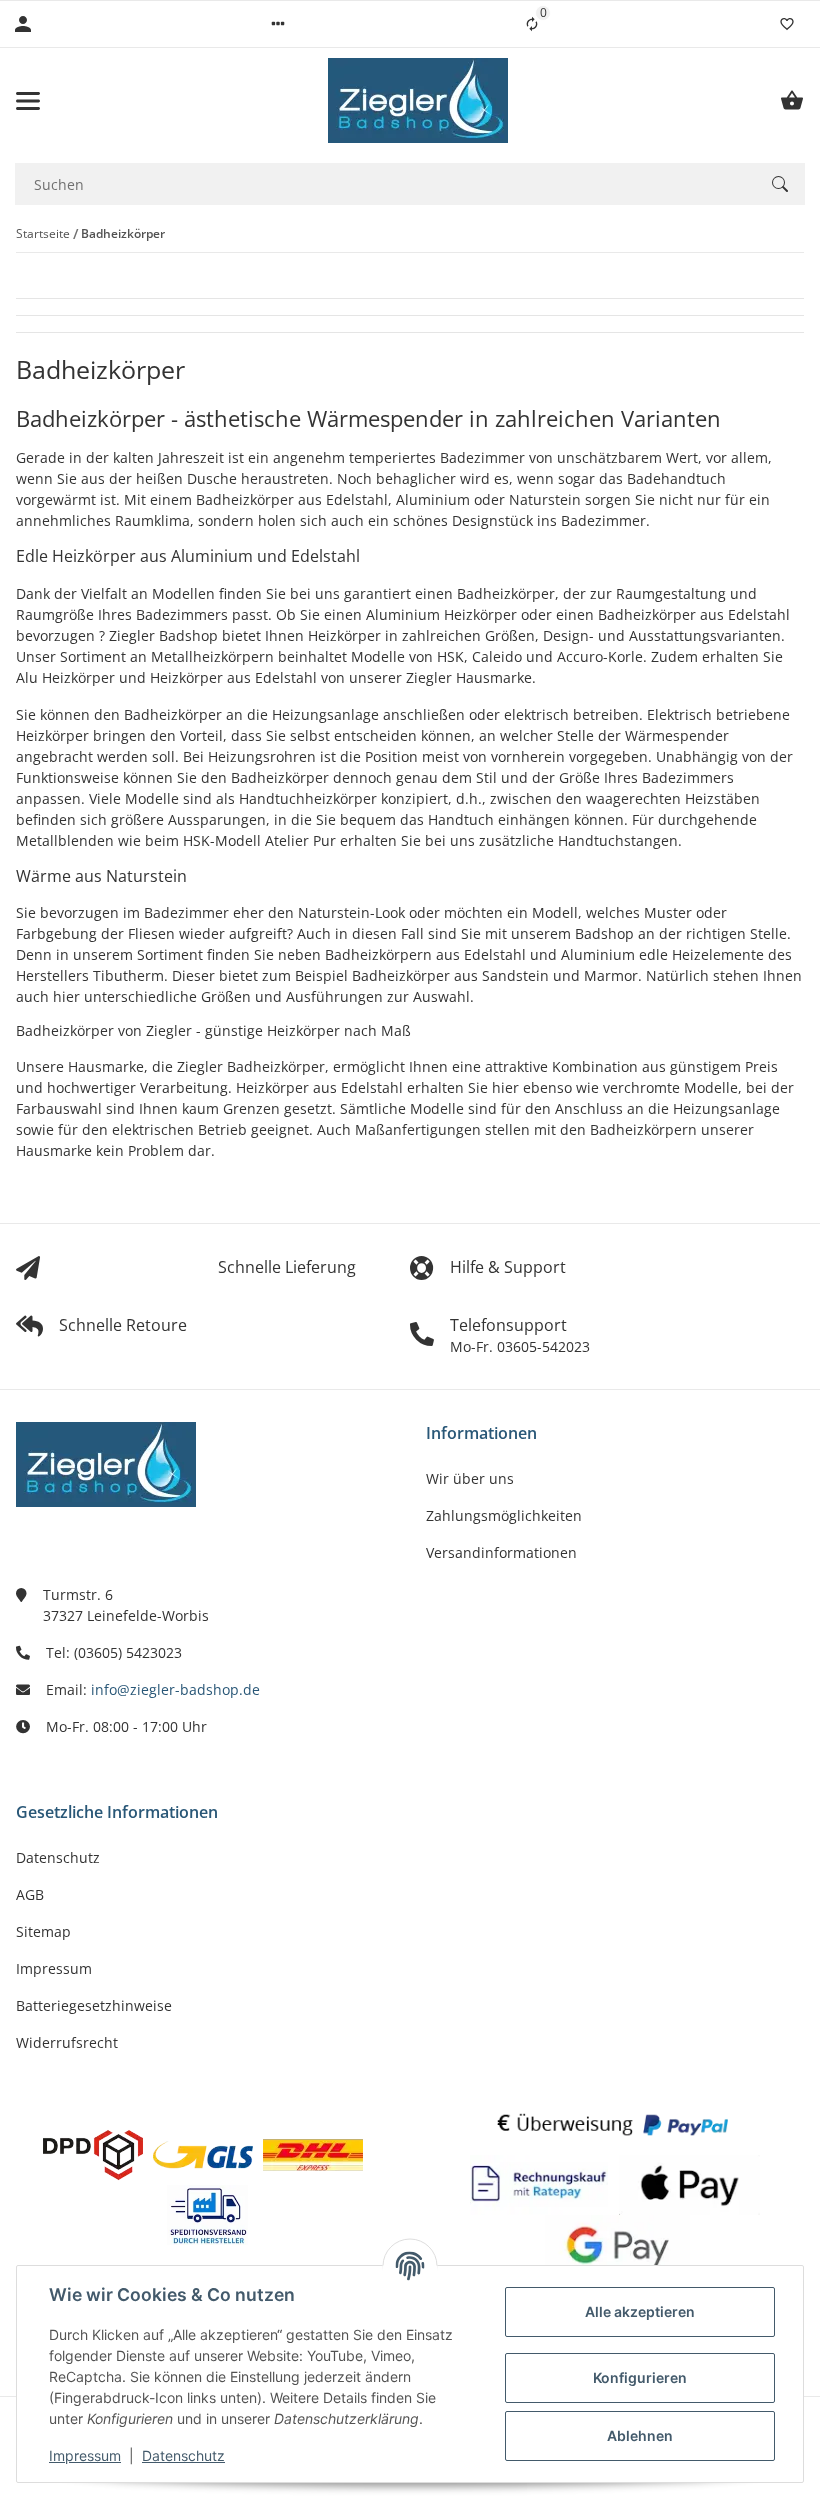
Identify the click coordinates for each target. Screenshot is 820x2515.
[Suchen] (780, 184)
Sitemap (43, 1931)
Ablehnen (640, 2435)
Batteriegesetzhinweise (94, 2005)
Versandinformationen (501, 1552)
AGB (30, 1894)
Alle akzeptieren (640, 2311)
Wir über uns (470, 1478)
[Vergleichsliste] (532, 24)
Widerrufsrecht (67, 2042)
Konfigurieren (640, 2377)
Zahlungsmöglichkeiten (504, 1515)
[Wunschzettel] (787, 24)
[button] (278, 24)
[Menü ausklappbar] (28, 101)
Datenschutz (183, 2455)
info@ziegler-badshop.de (175, 1689)
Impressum (85, 2455)
